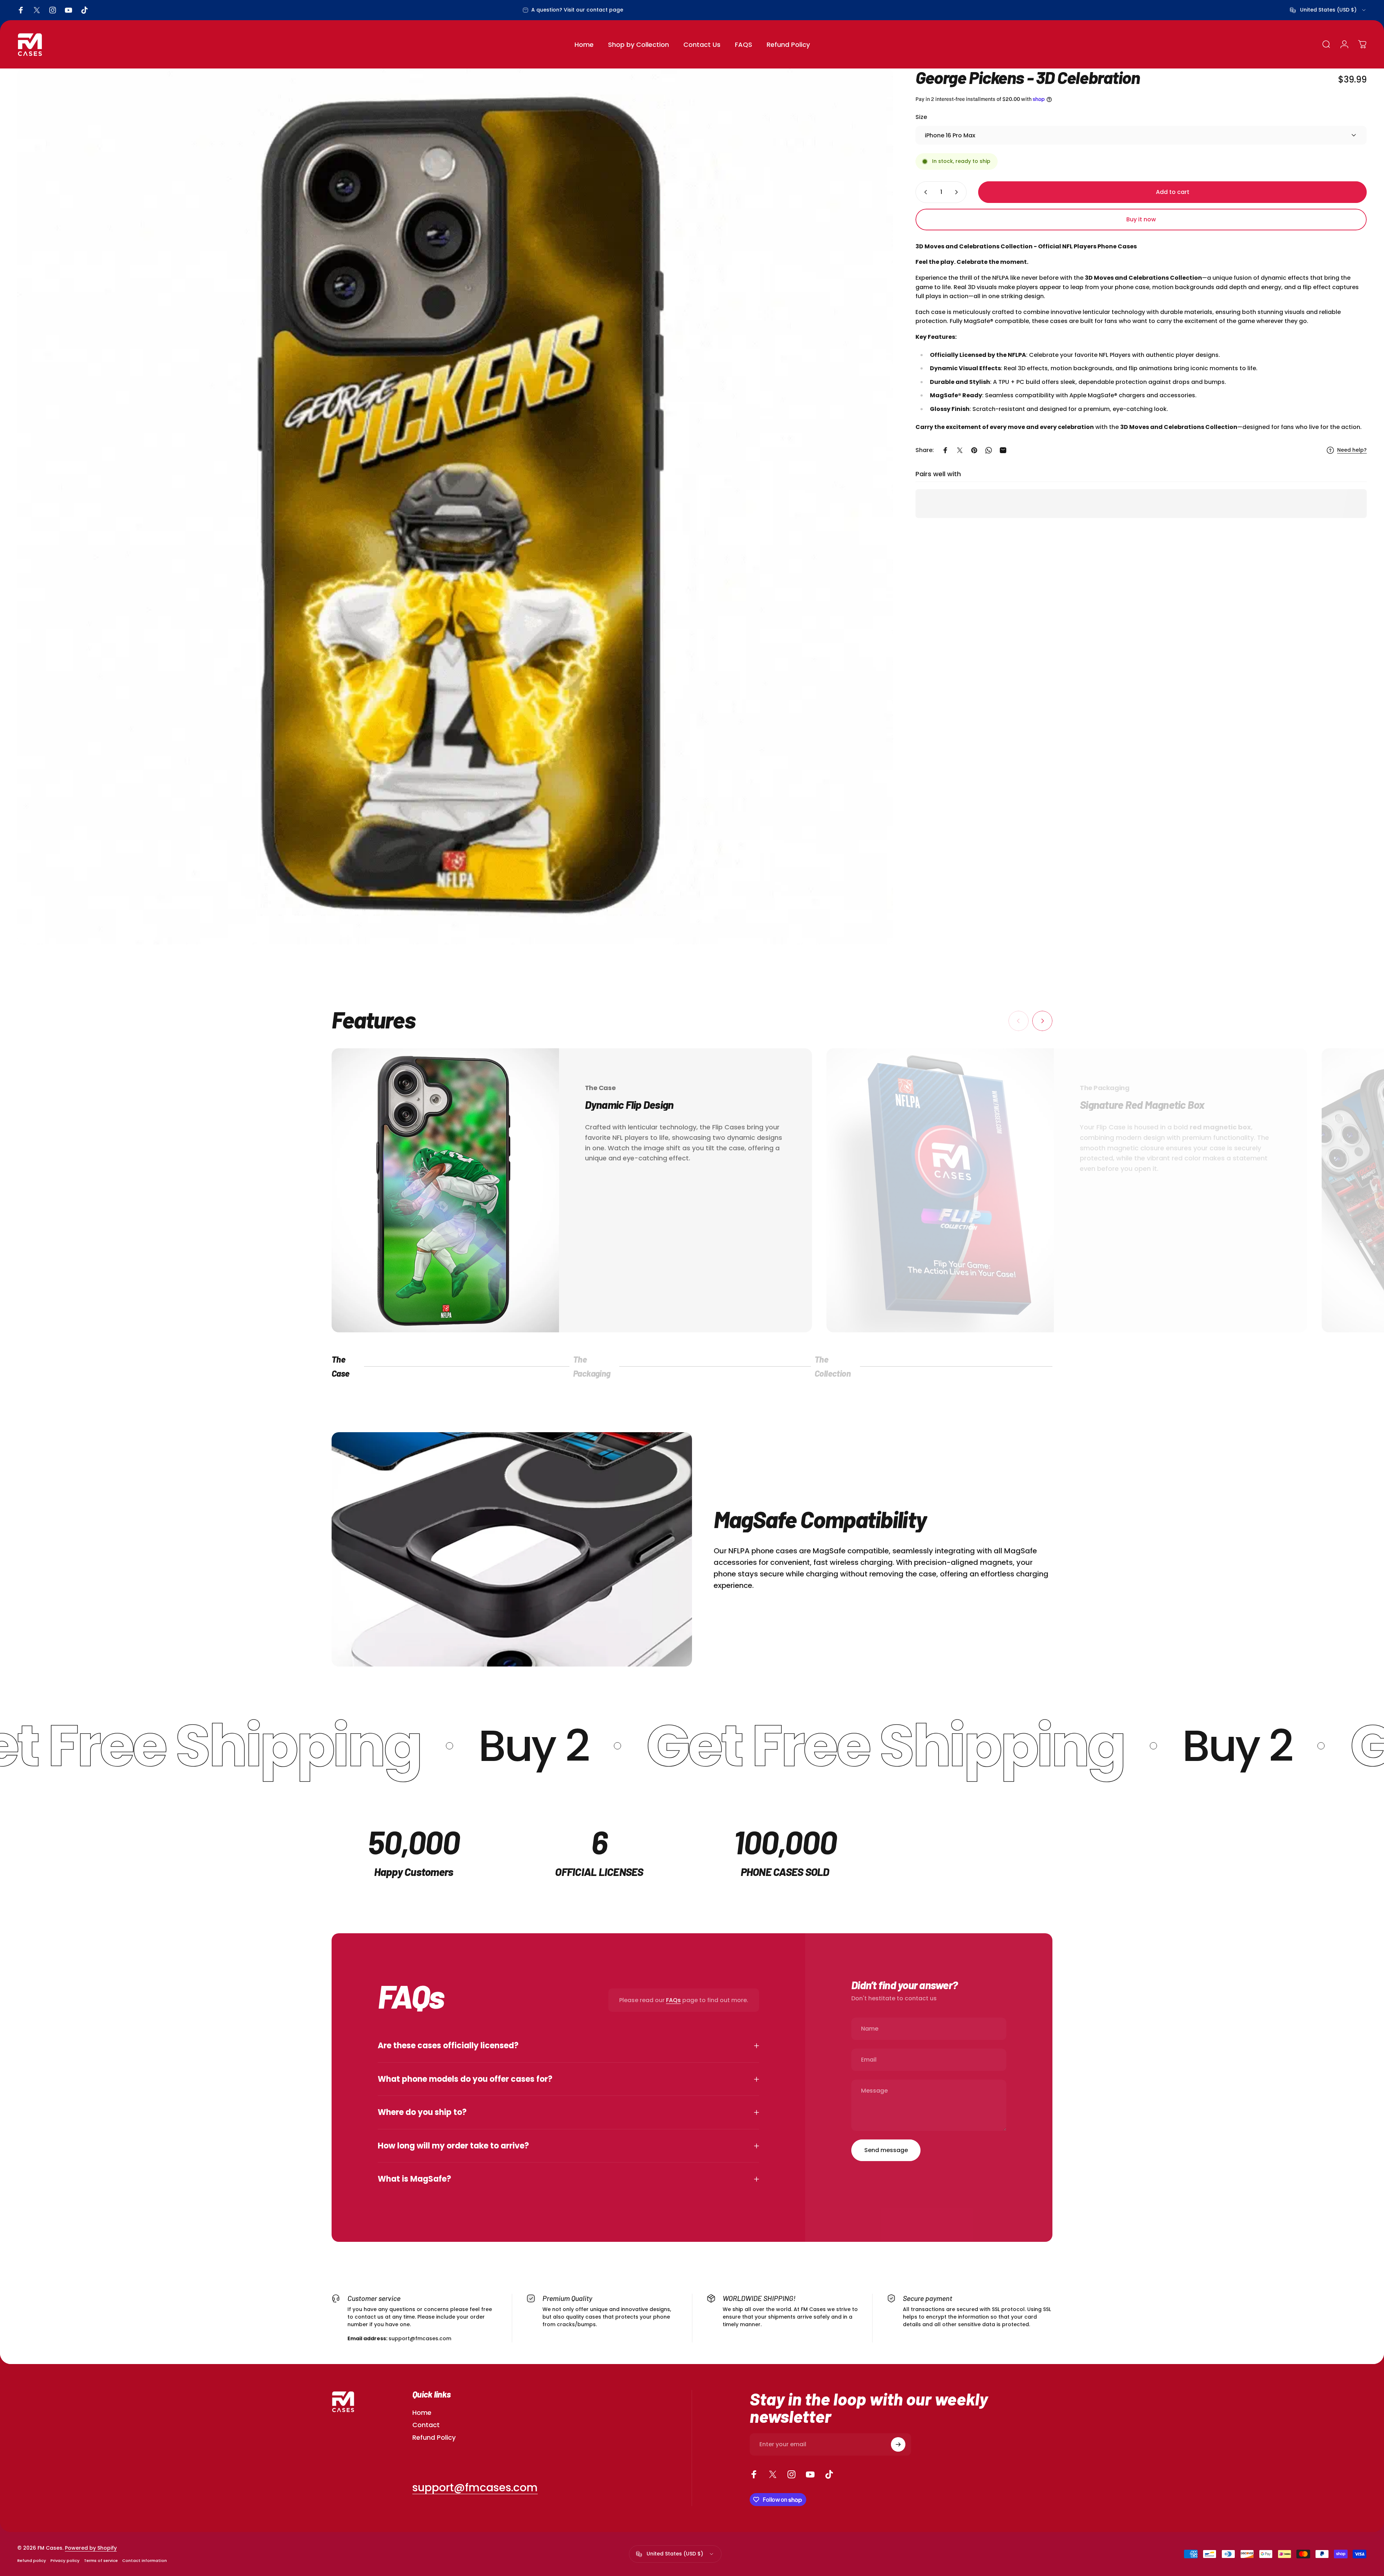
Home (422, 2413)
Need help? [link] (1352, 450)
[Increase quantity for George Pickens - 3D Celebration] (958, 192)
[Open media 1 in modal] (455, 506)
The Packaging (592, 1366)
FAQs (673, 2000)
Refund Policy (434, 2438)
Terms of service (101, 2560)
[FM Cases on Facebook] (754, 2474)
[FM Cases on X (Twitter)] (773, 2474)
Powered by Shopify (91, 2548)
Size (921, 117)
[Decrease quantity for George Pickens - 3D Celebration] (924, 192)
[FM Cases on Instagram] (791, 2474)
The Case (342, 1366)
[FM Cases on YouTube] (810, 2474)
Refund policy (32, 2560)
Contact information (145, 2560)
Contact (426, 2425)
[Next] (1042, 1021)
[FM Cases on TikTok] (829, 2474)
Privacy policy (65, 2560)
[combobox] (1328, 10)
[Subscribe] (898, 2444)
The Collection (833, 1366)
